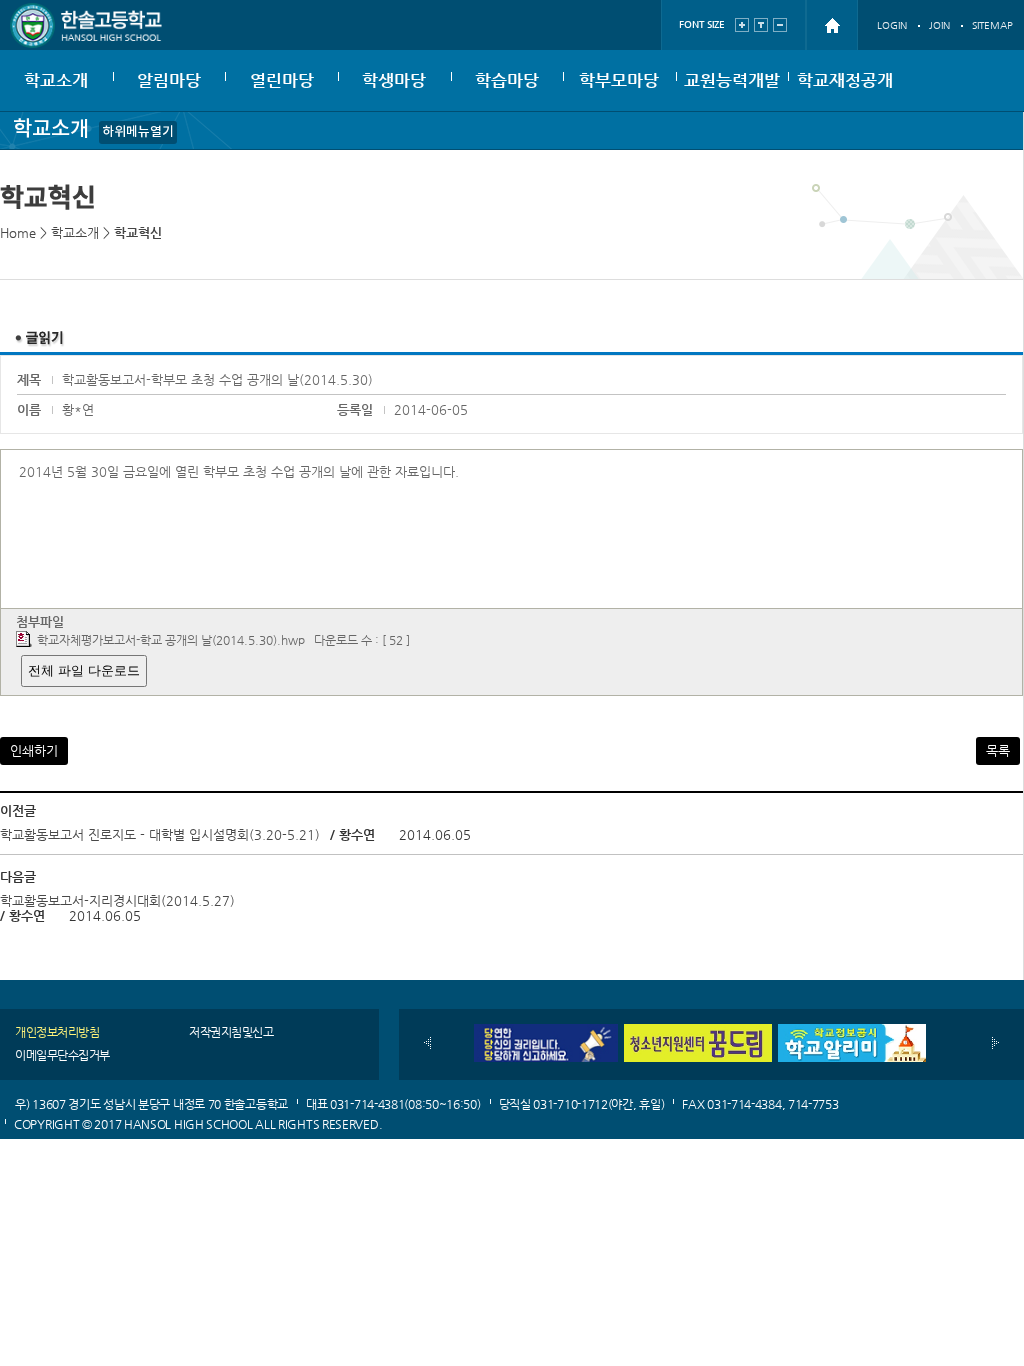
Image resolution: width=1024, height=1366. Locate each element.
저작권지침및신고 (231, 1032)
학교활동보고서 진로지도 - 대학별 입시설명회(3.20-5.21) (160, 834)
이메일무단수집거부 (62, 1055)
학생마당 (394, 80)
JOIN (939, 25)
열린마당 (282, 80)
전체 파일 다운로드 (84, 670)
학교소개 (56, 80)
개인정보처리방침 (57, 1032)
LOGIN (892, 25)
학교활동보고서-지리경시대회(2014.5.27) (117, 900)
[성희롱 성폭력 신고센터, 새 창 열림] (544, 1031)
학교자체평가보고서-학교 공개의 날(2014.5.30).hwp (171, 640)
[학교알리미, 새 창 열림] (852, 1031)
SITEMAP (992, 25)
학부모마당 (619, 80)
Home (18, 232)
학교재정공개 (845, 80)
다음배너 (995, 1043)
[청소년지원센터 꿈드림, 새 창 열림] (698, 1031)
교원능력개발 (732, 80)
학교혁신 (138, 232)
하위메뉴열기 (138, 132)
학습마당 (507, 80)
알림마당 (169, 80)
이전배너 (427, 1043)
